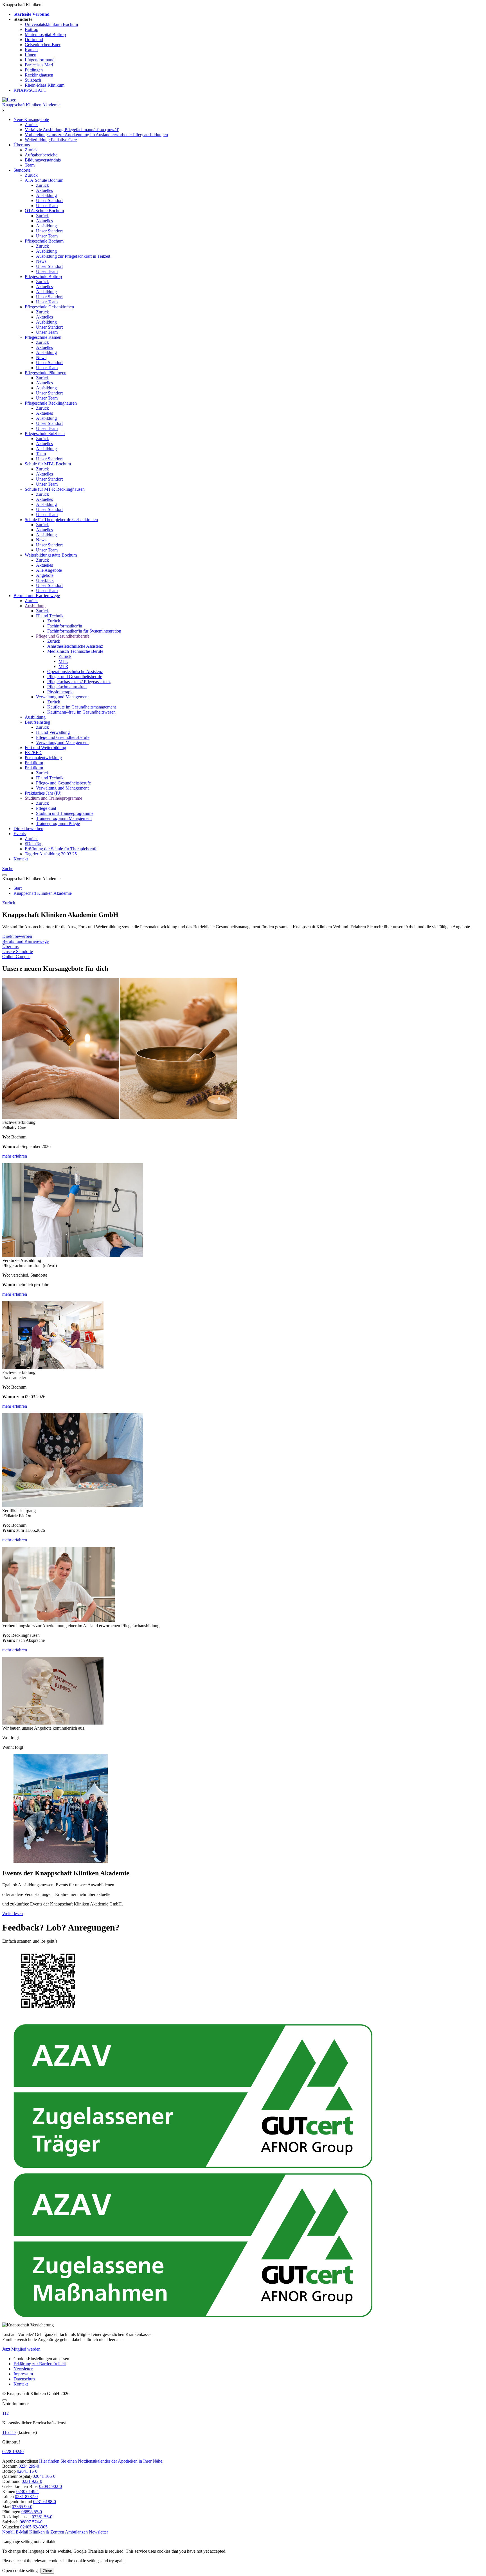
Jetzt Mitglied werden (21, 2349)
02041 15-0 (27, 2471)
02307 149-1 (28, 2491)
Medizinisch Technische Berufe (75, 651)
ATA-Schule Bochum (44, 180)
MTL (63, 661)
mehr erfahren (15, 1156)
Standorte (22, 170)
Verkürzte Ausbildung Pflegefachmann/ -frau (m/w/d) (72, 130)
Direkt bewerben (28, 829)
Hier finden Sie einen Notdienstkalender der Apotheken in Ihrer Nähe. (101, 2461)
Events (20, 834)
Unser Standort (49, 200)
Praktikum (34, 763)
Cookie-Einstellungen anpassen (41, 2359)
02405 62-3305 (34, 2527)
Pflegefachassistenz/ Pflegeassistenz (79, 682)
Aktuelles (44, 190)
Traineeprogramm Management (64, 818)
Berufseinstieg (37, 722)
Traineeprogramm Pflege (58, 823)
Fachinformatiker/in (65, 626)
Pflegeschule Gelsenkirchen (49, 307)
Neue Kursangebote (31, 119)
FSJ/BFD (33, 753)
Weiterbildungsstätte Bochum (51, 555)
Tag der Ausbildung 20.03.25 (51, 854)
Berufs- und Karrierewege (37, 596)
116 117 (9, 2432)
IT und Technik (50, 616)
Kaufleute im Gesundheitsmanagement (82, 707)
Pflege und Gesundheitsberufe (63, 636)
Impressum (23, 2374)
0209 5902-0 (50, 2486)
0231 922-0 (32, 2481)
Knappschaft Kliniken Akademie (31, 105)
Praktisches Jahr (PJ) (43, 793)
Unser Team (47, 206)
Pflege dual (46, 808)
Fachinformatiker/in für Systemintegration (84, 631)
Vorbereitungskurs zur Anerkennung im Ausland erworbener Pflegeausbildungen (96, 135)
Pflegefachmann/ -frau (67, 687)
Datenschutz (24, 2379)
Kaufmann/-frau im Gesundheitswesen (81, 712)
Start (18, 888)
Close (47, 2571)
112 (5, 2413)
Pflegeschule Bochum (44, 241)
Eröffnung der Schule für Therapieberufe (61, 849)
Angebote (45, 575)
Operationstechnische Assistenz (75, 672)
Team (30, 165)
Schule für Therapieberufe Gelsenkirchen (61, 520)
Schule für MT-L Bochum (48, 464)
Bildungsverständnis (43, 160)
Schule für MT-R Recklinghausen (55, 489)
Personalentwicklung (43, 758)
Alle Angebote (49, 570)
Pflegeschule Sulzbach (45, 433)
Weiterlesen (13, 1913)
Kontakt (21, 859)
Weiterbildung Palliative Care (51, 140)
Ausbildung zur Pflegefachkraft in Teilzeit (73, 256)
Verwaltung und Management (62, 697)
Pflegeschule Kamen (43, 337)
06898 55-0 (32, 2512)
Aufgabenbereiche (41, 155)
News (41, 261)
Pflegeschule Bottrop (43, 276)
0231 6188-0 (45, 2502)
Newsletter (23, 2369)
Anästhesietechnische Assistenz (75, 646)
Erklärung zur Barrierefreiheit (40, 2364)
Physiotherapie (60, 692)
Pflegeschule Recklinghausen (51, 403)
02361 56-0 (42, 2517)
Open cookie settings (21, 2571)
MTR (63, 666)
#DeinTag (34, 844)
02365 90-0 (22, 2507)
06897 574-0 (31, 2522)
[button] (8, 2532)
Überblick (45, 580)
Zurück (31, 125)
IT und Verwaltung (53, 732)
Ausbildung (46, 195)
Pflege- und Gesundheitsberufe (75, 677)
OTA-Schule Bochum (44, 211)
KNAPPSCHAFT (30, 90)
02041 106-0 (44, 2476)
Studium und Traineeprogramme (53, 798)
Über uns (22, 145)
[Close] (4, 2400)
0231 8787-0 (26, 2497)
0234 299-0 (29, 2466)
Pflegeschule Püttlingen (46, 373)
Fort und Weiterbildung (45, 747)
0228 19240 (13, 2451)
